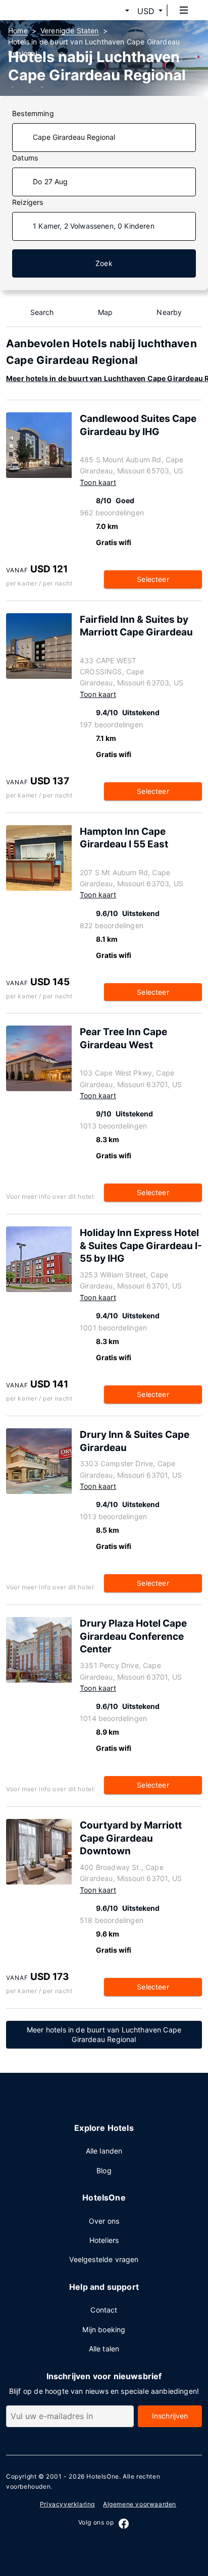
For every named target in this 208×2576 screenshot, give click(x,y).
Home (18, 31)
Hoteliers (104, 2240)
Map (106, 312)
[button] (115, 11)
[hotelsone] (46, 10)
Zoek (104, 263)
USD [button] (146, 11)
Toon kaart (98, 482)
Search (42, 312)
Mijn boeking (104, 2329)
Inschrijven (170, 2416)
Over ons (104, 2221)
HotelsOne (102, 2476)
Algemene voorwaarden (140, 2504)
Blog (104, 2170)
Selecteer (153, 579)
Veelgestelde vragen (104, 2259)
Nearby (169, 312)
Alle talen (104, 2349)
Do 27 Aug (50, 181)
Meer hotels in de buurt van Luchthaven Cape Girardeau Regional (104, 2034)
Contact (104, 2310)
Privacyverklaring (67, 2504)
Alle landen (104, 2151)
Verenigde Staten (70, 31)
